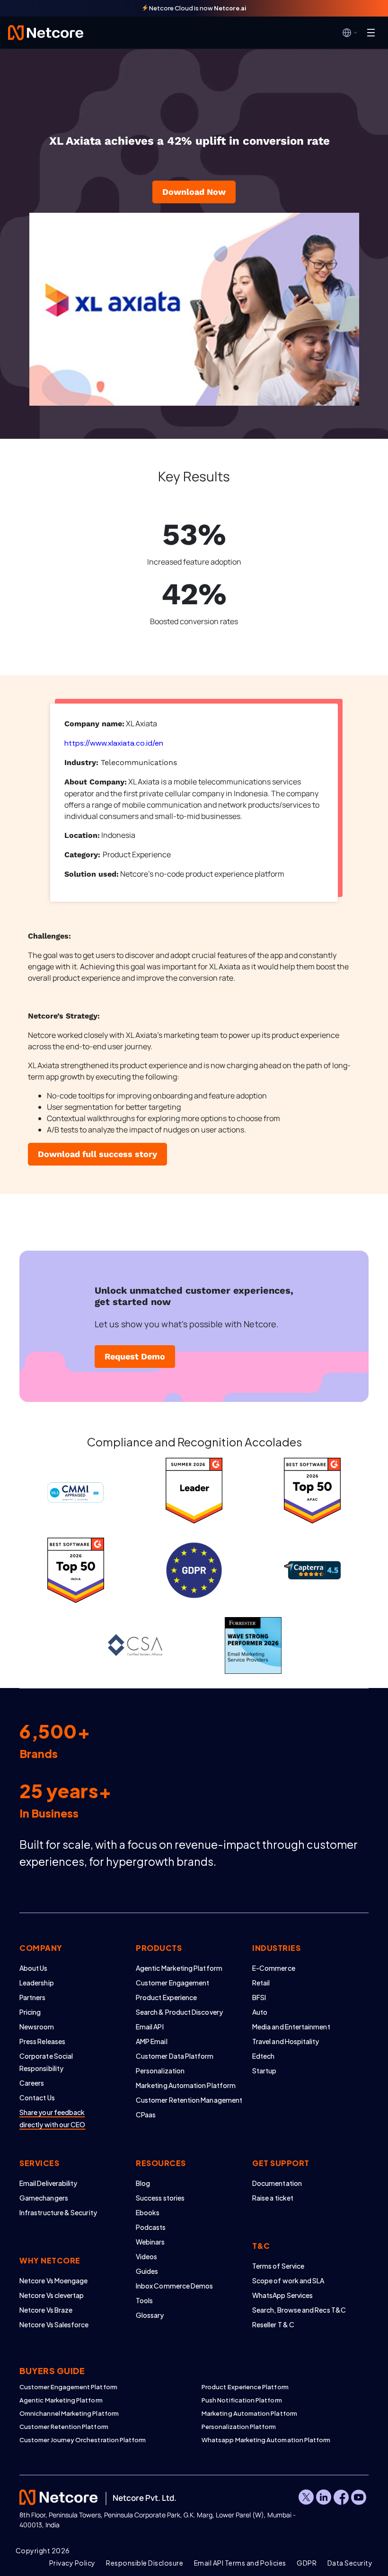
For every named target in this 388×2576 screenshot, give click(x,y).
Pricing (30, 2012)
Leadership (37, 1983)
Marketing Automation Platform (186, 2085)
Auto (260, 2012)
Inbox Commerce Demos (174, 2286)
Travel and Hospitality (286, 2041)
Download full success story (97, 1154)
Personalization (160, 2071)
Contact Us (37, 2097)
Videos (146, 2256)
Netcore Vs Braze (46, 2310)
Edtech (263, 2056)
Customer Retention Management (189, 2100)
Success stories (160, 2198)
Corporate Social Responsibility (46, 2062)
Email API (150, 2027)
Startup (265, 2071)
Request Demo (135, 1356)
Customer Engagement (172, 1983)
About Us (34, 1968)
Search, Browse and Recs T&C (299, 2310)
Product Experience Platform (245, 2387)
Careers (32, 2083)
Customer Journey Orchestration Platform (83, 2440)
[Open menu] (371, 33)
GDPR (307, 2563)
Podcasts (151, 2227)
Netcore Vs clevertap (52, 2295)
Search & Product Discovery (179, 2012)
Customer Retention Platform (64, 2427)
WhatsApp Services (282, 2295)
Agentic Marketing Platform (179, 1968)
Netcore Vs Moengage (53, 2280)
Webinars (150, 2242)
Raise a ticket (273, 2198)
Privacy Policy (72, 2563)
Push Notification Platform (242, 2400)
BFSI (259, 1997)
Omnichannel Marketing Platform (69, 2413)
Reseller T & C (273, 2324)
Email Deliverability (48, 2183)
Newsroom (37, 2027)
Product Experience (166, 1997)
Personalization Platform (239, 2427)
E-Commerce (274, 1968)
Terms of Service (278, 2266)
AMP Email (152, 2041)
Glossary (150, 2315)
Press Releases (42, 2041)
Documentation (277, 2183)
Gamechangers (44, 2198)
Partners (33, 1997)
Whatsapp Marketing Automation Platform (266, 2440)
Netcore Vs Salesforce (54, 2324)
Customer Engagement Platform (68, 2387)
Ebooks (148, 2212)
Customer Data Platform (175, 2056)
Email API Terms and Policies (240, 2563)
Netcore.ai (230, 8)
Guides (147, 2271)
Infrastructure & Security (58, 2212)
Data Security (350, 2563)
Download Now (194, 192)
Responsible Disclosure (145, 2563)
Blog (143, 2183)
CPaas (146, 2115)
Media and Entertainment (291, 2027)
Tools (144, 2300)
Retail (261, 1983)
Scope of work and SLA (288, 2280)
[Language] (350, 33)
